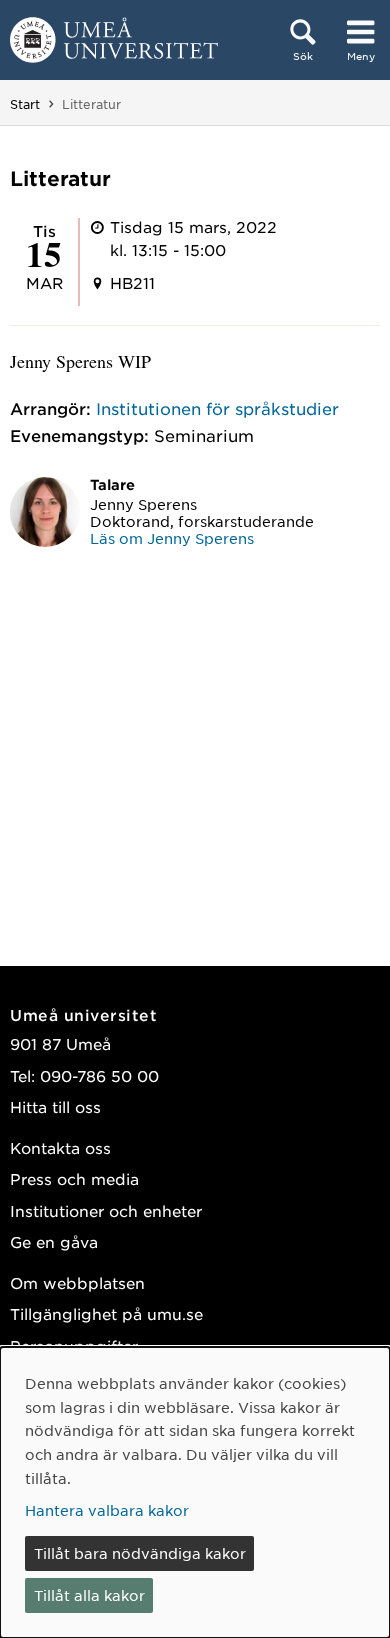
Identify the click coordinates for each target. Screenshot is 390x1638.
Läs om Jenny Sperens (172, 538)
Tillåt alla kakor (89, 1595)
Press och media (74, 1178)
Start (25, 104)
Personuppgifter (74, 1345)
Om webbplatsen (77, 1282)
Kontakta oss (60, 1147)
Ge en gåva (54, 1241)
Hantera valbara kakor (107, 1510)
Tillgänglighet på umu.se (106, 1313)
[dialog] (195, 1492)
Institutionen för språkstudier (217, 408)
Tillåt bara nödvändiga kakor (140, 1553)
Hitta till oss (55, 1106)
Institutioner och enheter (106, 1210)
